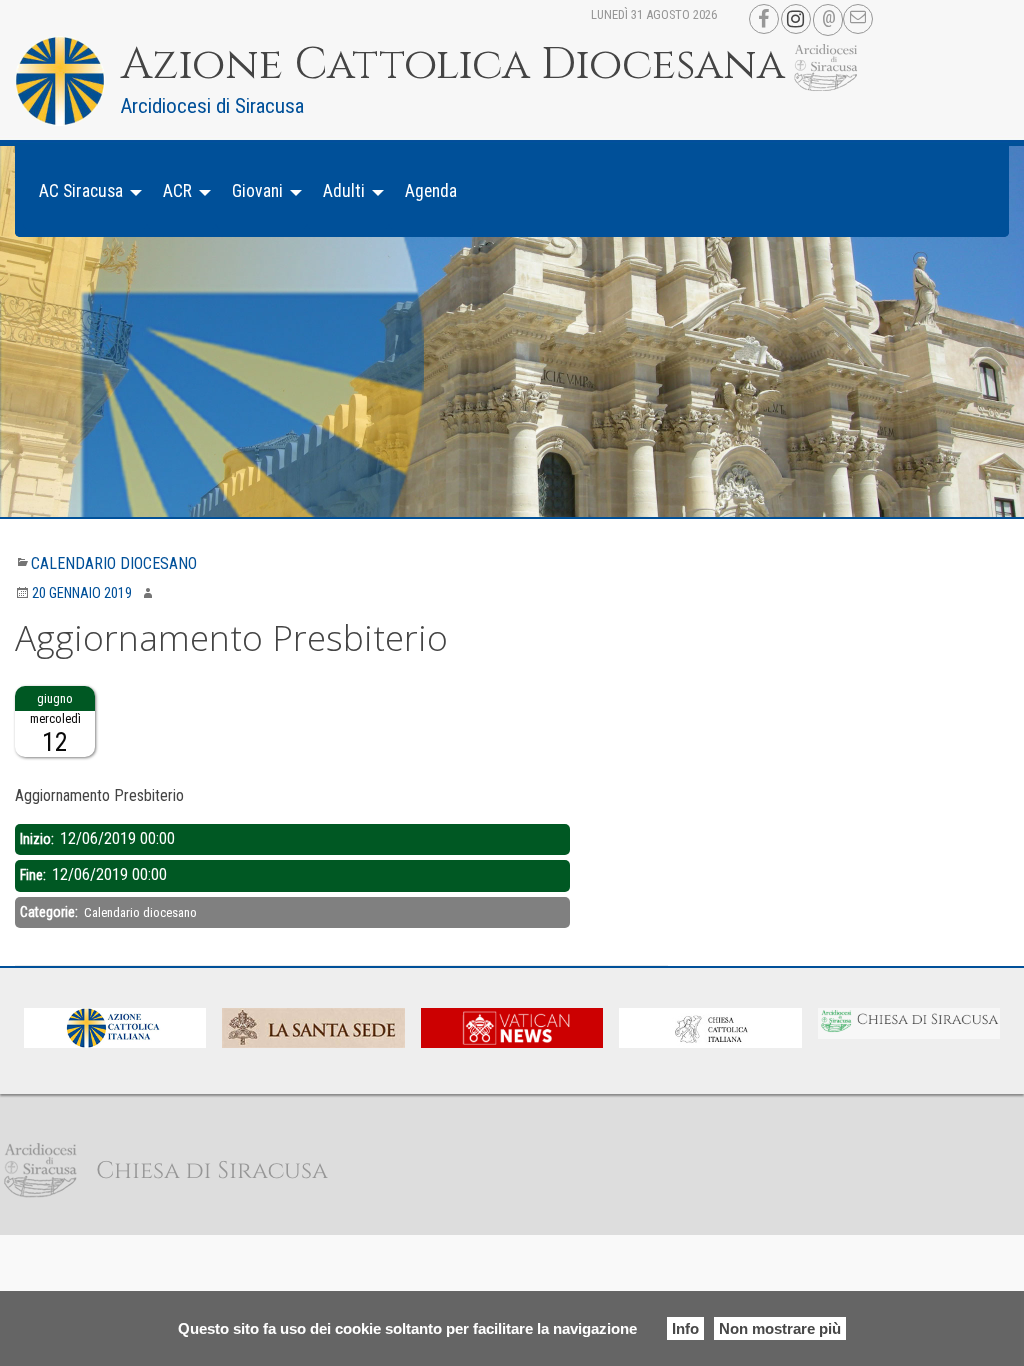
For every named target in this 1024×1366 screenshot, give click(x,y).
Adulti (344, 191)
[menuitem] (85, 191)
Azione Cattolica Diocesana (453, 65)
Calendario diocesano (114, 563)
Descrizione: (52, 769)
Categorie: (50, 912)
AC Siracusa (81, 191)
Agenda (431, 191)
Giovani (257, 191)
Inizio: (38, 839)
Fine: (34, 875)
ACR (177, 191)
